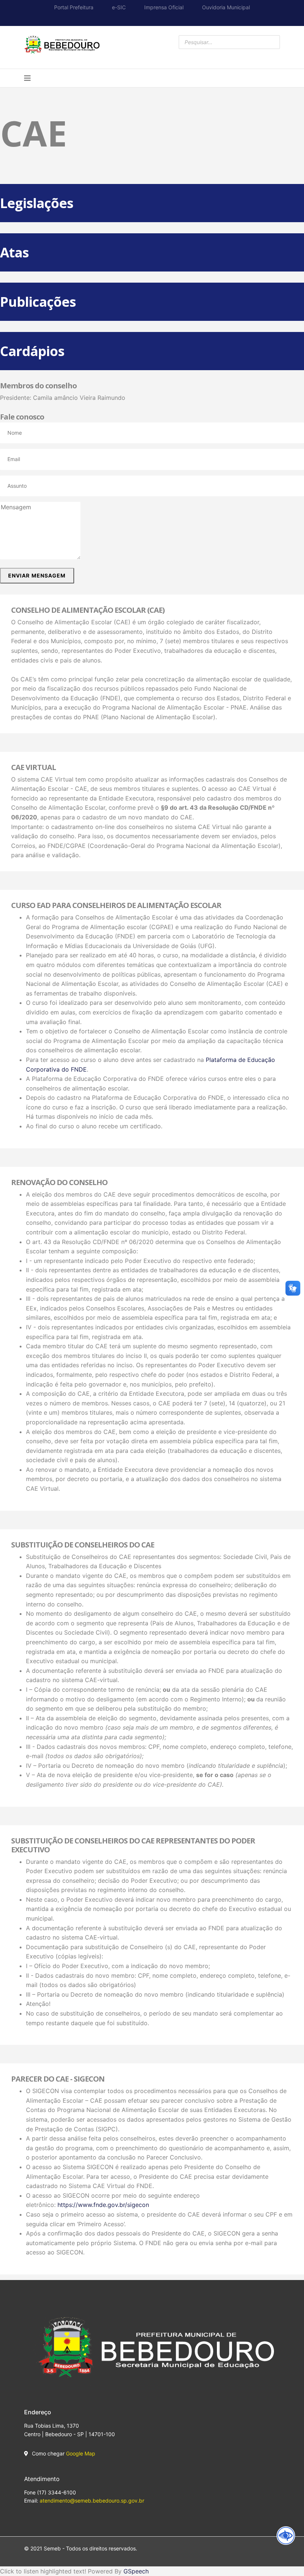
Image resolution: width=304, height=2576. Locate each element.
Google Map (81, 2453)
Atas (14, 252)
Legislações (37, 203)
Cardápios (32, 351)
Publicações (38, 302)
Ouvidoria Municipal (226, 7)
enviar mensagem (37, 575)
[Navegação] (27, 78)
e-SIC (119, 7)
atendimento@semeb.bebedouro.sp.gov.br (92, 2501)
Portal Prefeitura (74, 7)
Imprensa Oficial (164, 7)
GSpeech (136, 2571)
